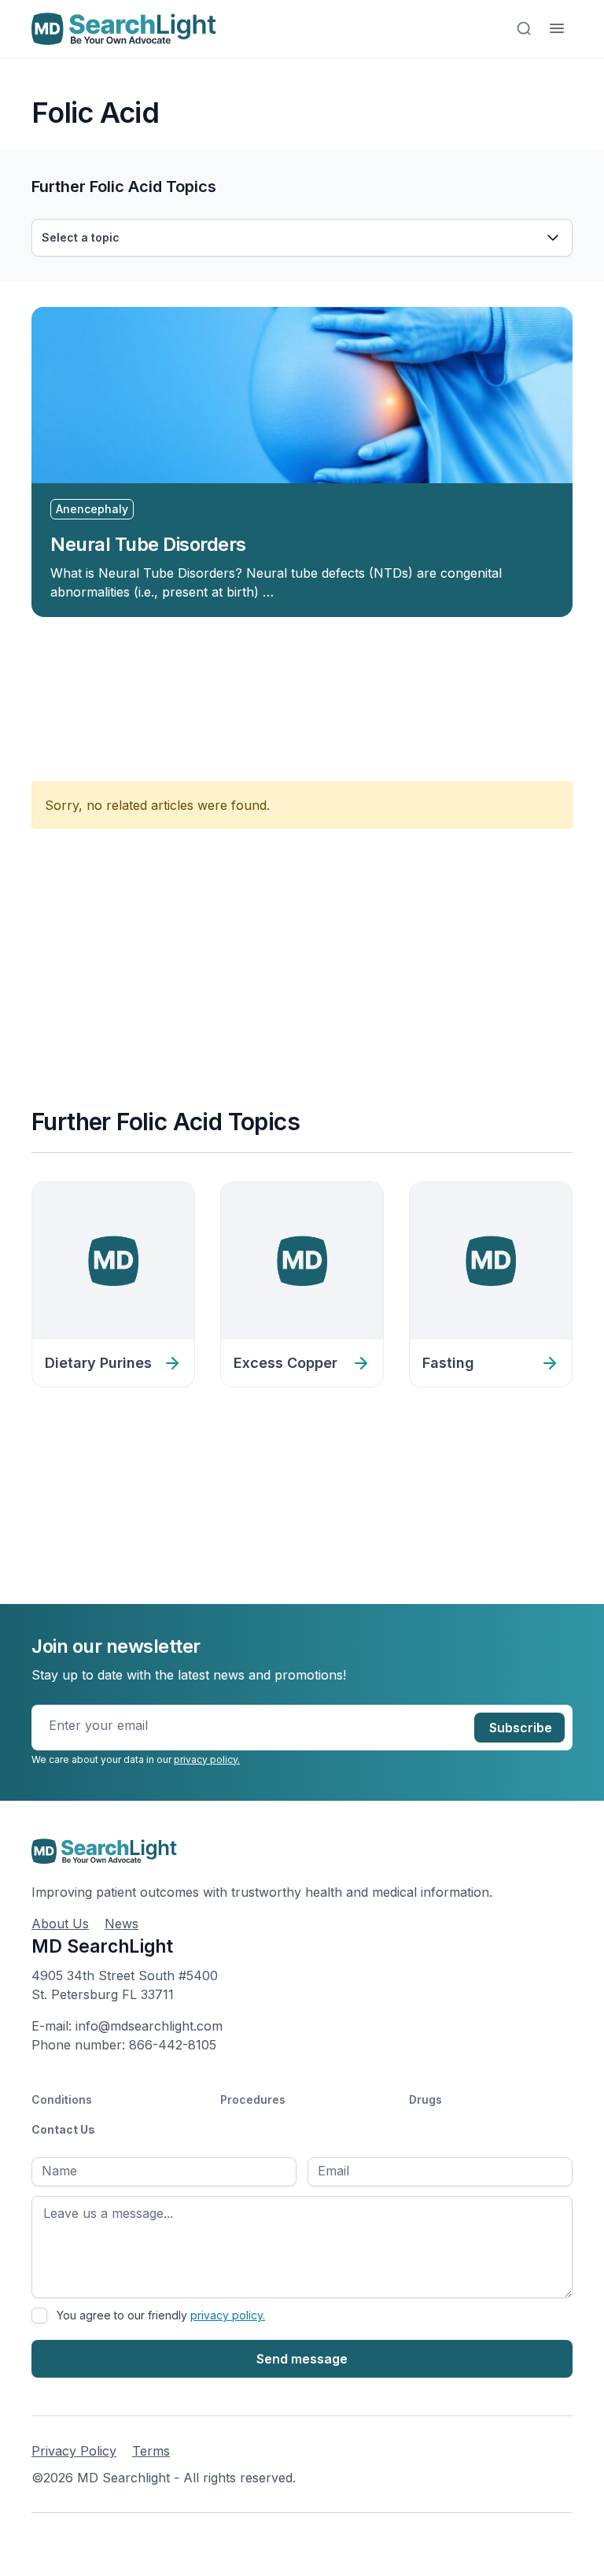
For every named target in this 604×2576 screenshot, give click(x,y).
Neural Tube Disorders (148, 544)
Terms (151, 2451)
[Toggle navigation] (557, 28)
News (122, 1924)
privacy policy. (207, 1759)
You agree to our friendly (161, 2315)
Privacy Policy (74, 2451)
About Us (60, 1924)
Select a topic (81, 237)
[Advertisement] (318, 690)
